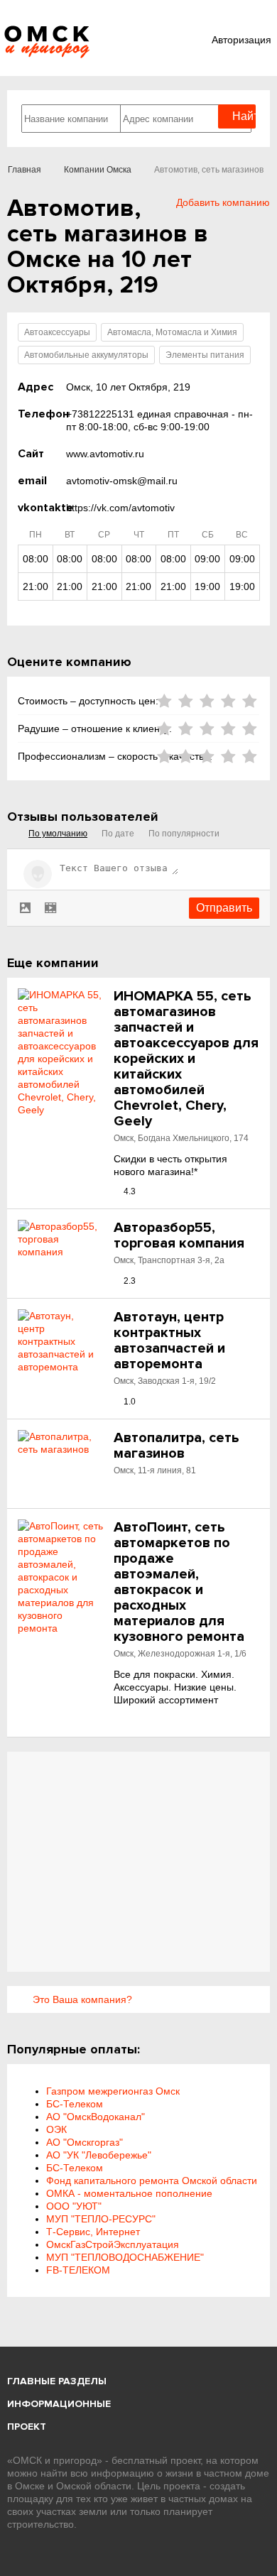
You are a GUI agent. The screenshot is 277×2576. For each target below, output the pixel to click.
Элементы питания (205, 355)
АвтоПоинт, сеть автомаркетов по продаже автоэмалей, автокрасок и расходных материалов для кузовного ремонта (179, 1582)
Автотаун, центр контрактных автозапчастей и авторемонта (169, 1341)
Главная (25, 170)
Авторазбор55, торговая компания (179, 1235)
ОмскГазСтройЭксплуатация (113, 2244)
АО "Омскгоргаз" (85, 2142)
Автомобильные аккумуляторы (86, 355)
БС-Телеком (75, 2104)
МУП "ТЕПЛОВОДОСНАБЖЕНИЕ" (125, 2257)
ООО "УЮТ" (74, 2206)
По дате (118, 834)
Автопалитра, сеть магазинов (176, 1446)
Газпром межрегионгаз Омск (113, 2091)
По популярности (184, 834)
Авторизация (241, 40)
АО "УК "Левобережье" (99, 2155)
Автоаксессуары (57, 332)
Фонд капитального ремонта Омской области (152, 2181)
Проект (27, 2427)
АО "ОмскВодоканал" (96, 2117)
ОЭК (56, 2129)
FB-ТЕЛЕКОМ (78, 2270)
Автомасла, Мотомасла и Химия (172, 332)
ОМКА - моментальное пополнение (129, 2193)
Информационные (59, 2404)
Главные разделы (57, 2381)
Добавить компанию (223, 202)
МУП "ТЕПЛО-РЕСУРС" (101, 2219)
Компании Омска (98, 170)
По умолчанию (58, 834)
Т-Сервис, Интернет (93, 2232)
